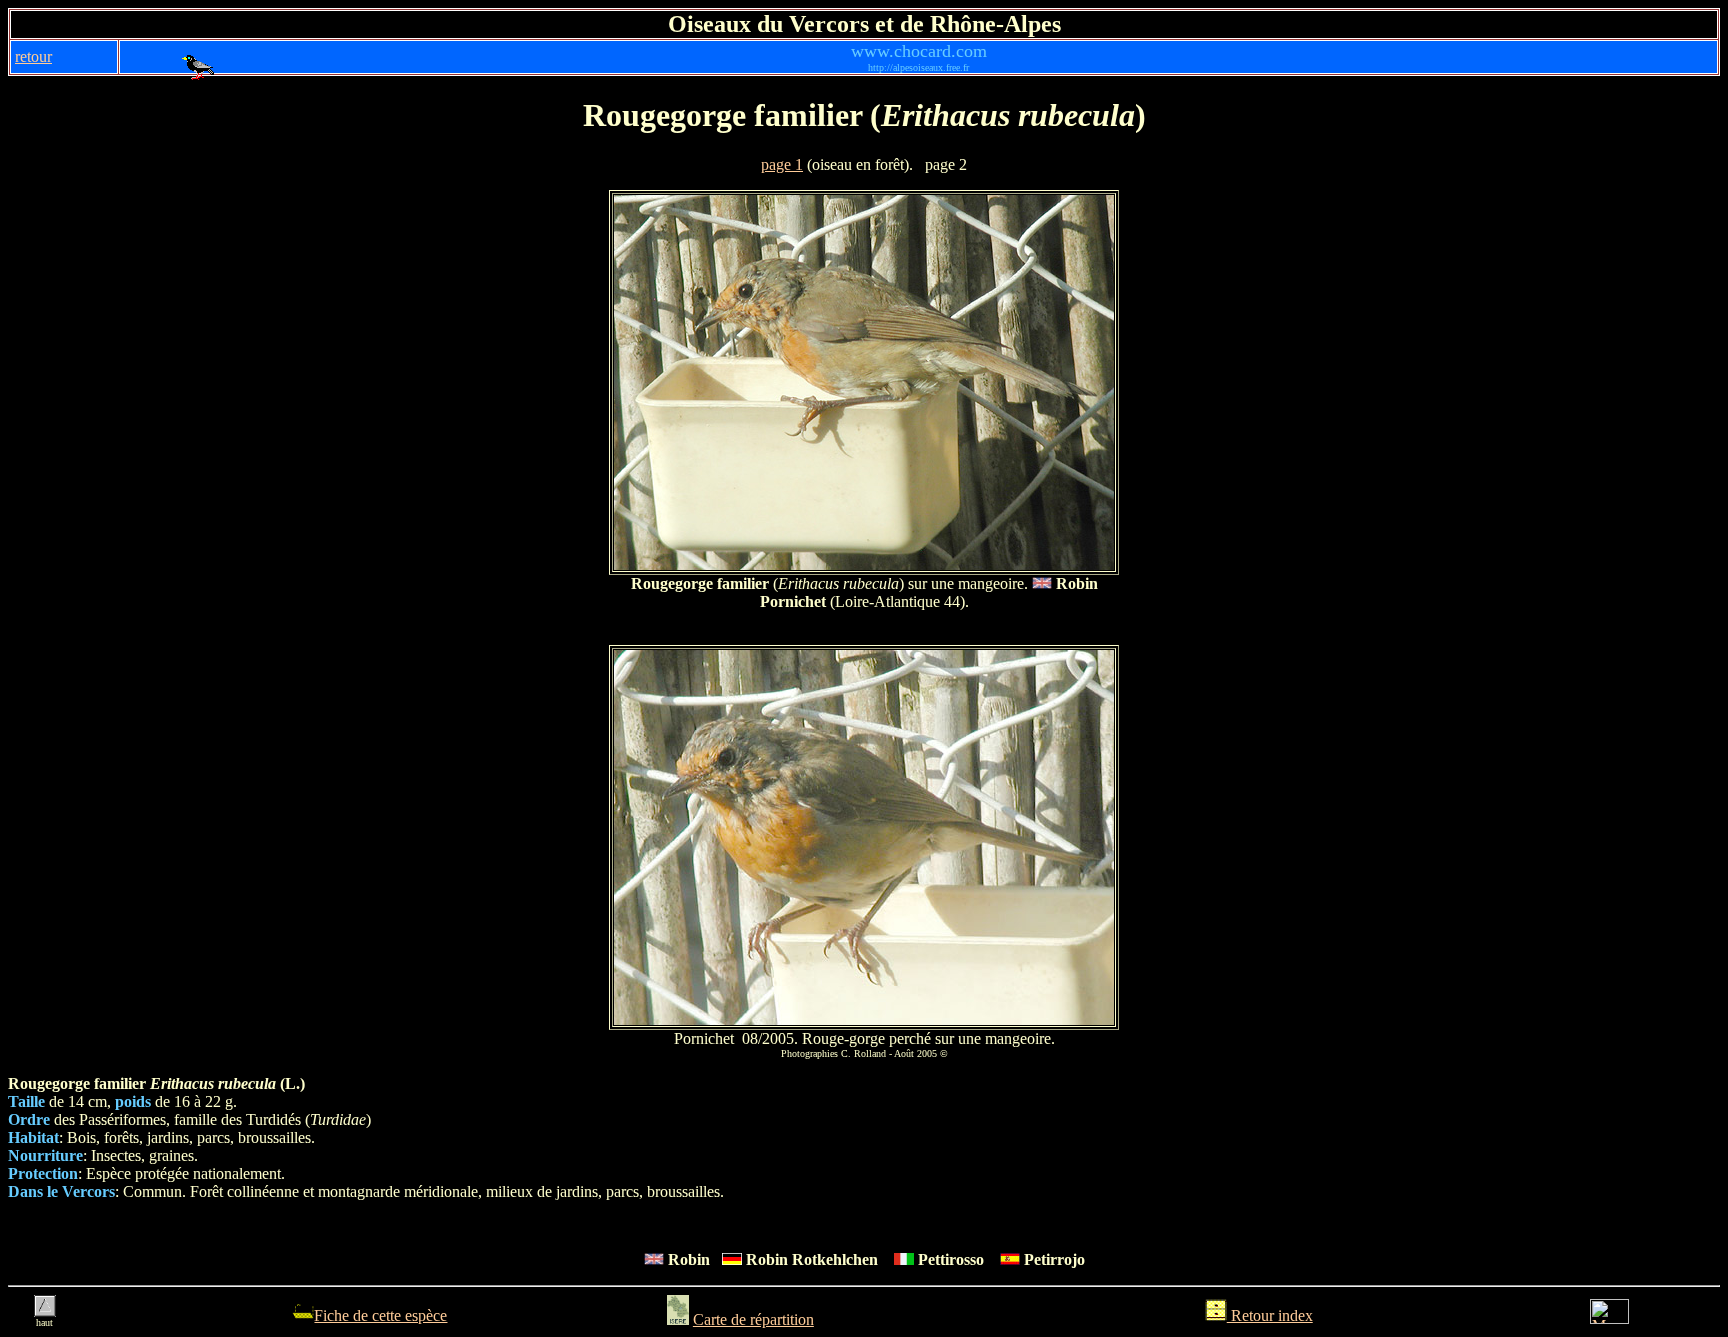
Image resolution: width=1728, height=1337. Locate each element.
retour (33, 56)
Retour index (1270, 1315)
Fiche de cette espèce (380, 1315)
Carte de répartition (753, 1319)
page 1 (782, 164)
